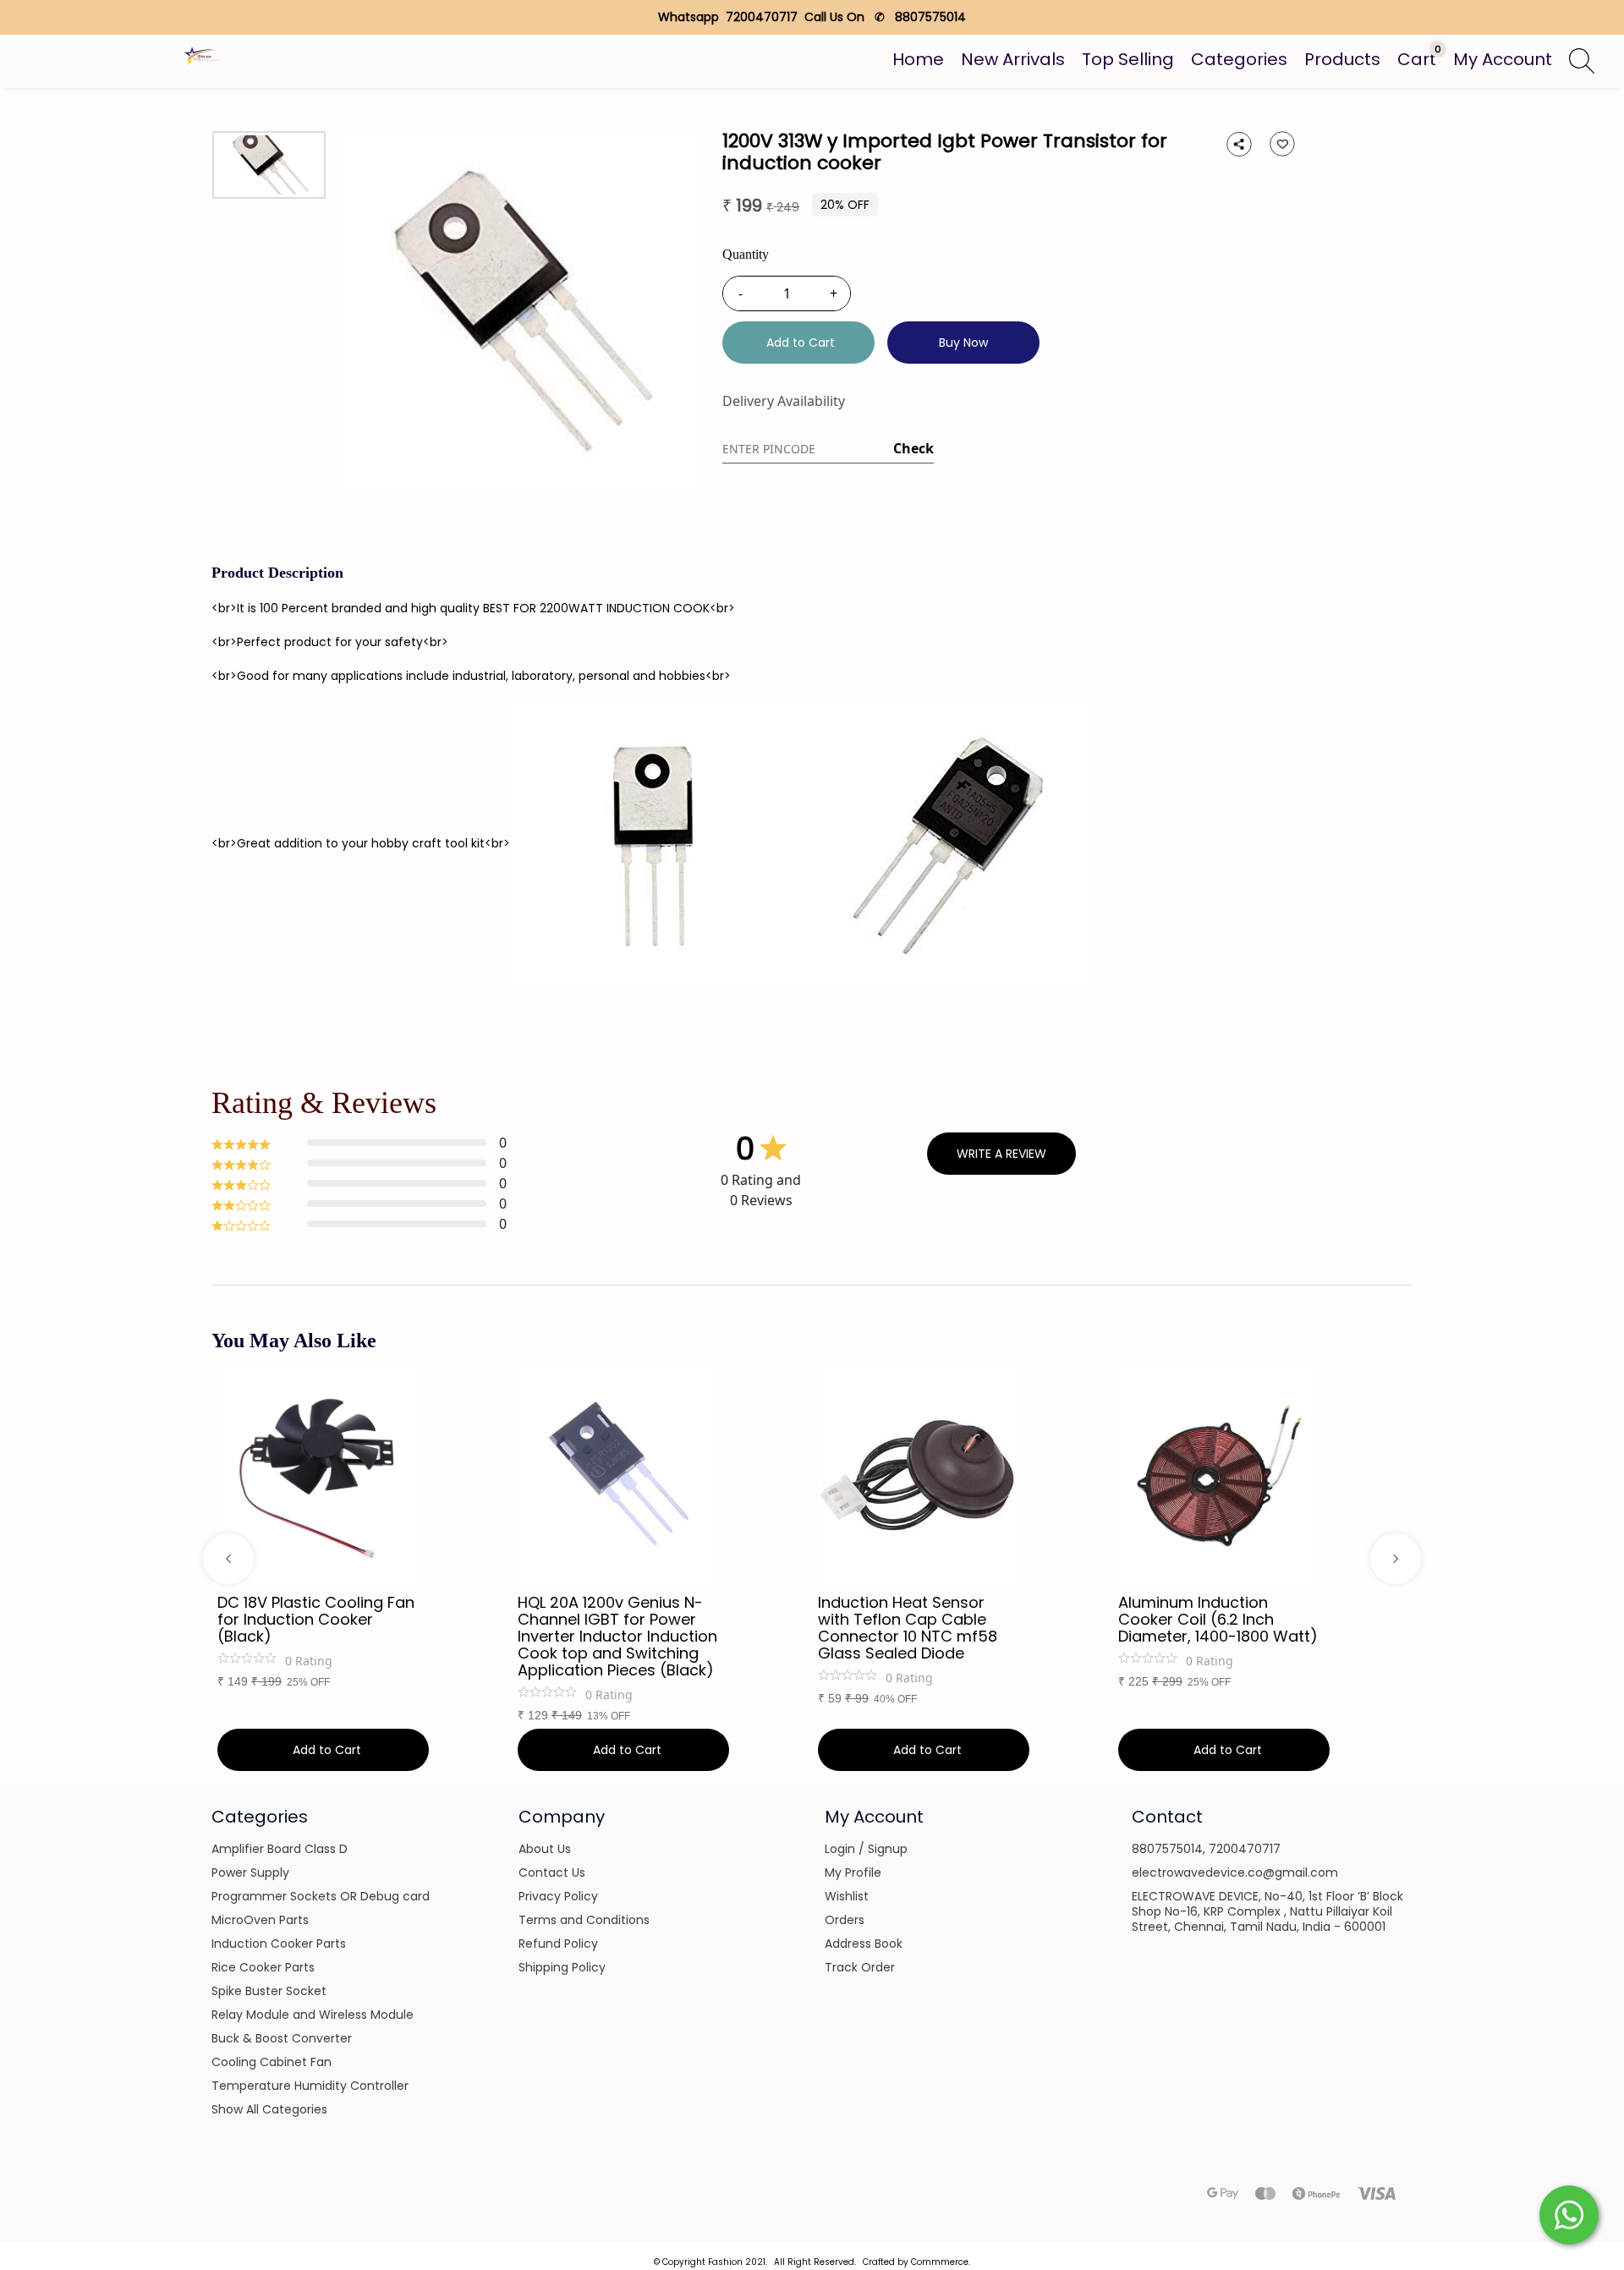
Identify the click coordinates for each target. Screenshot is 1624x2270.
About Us (545, 1849)
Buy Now (963, 343)
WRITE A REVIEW (1001, 1154)
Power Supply (250, 1872)
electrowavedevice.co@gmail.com (1235, 1872)
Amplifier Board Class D (280, 1849)
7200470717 (1245, 1849)
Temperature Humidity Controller (310, 2086)
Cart (1417, 59)
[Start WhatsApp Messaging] (1569, 2213)
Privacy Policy (558, 1896)
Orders (845, 1920)
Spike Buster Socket (269, 1991)
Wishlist (847, 1896)
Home (918, 59)
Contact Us (552, 1872)
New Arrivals (1013, 59)
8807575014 (1167, 1849)
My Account (1503, 59)
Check (913, 448)
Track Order (860, 1967)
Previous (228, 1559)
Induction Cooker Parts (279, 1944)
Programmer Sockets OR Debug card (321, 1896)
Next (1396, 1559)
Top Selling (1128, 59)
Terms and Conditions (584, 1920)
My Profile (853, 1872)
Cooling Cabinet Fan (272, 2062)
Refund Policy (558, 1944)
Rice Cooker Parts (263, 1967)
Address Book (864, 1944)
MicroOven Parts (260, 1920)
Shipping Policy (562, 1967)
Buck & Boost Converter (282, 2038)
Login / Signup (866, 1849)
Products (1342, 59)
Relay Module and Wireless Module (313, 2015)
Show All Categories (269, 2109)
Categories (1239, 59)
